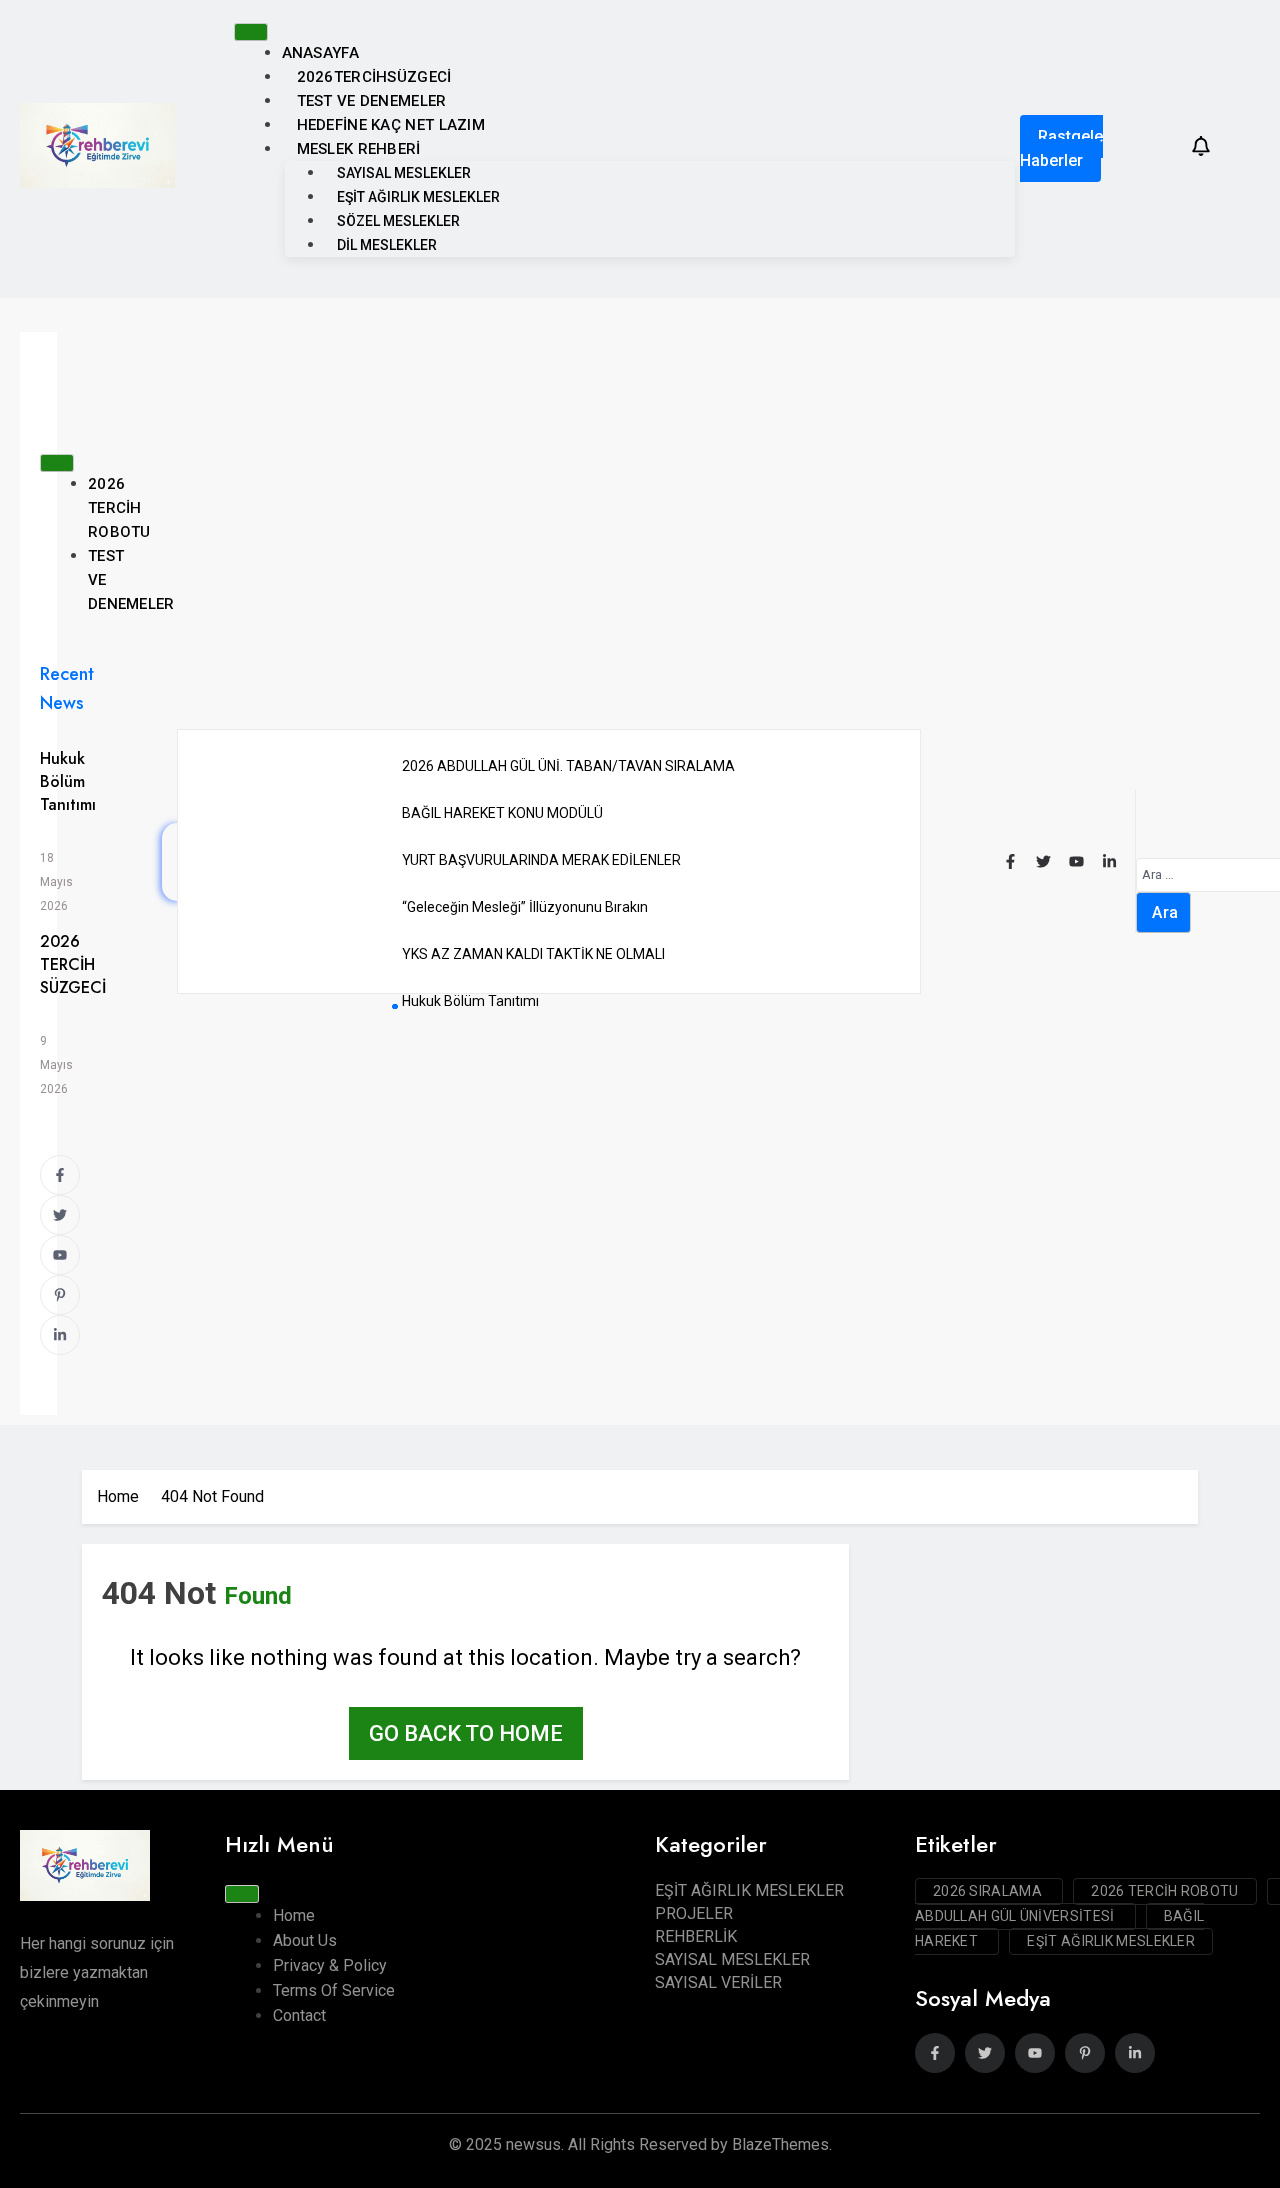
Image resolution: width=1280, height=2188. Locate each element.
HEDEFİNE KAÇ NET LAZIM (391, 125)
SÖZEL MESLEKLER (398, 221)
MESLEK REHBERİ (359, 149)
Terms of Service (334, 1990)
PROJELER (694, 1913)
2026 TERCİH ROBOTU (119, 508)
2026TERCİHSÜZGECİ (374, 77)
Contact (299, 2015)
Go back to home (466, 1733)
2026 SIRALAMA (989, 1891)
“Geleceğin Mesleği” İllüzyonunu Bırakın (525, 907)
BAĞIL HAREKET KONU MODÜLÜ (502, 813)
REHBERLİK (696, 1936)
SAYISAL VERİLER (718, 1982)
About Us (305, 1940)
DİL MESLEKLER (387, 245)
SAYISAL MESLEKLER (404, 173)
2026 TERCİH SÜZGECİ (73, 964)
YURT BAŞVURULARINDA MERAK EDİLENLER (541, 860)
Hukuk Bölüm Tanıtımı (68, 781)
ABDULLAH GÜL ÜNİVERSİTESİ (1016, 1916)
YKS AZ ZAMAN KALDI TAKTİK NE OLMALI (533, 954)
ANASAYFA (320, 53)
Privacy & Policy (330, 1965)
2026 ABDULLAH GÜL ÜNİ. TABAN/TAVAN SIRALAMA (568, 766)
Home (294, 1915)
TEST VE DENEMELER (372, 101)
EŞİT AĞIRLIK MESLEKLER (418, 197)
